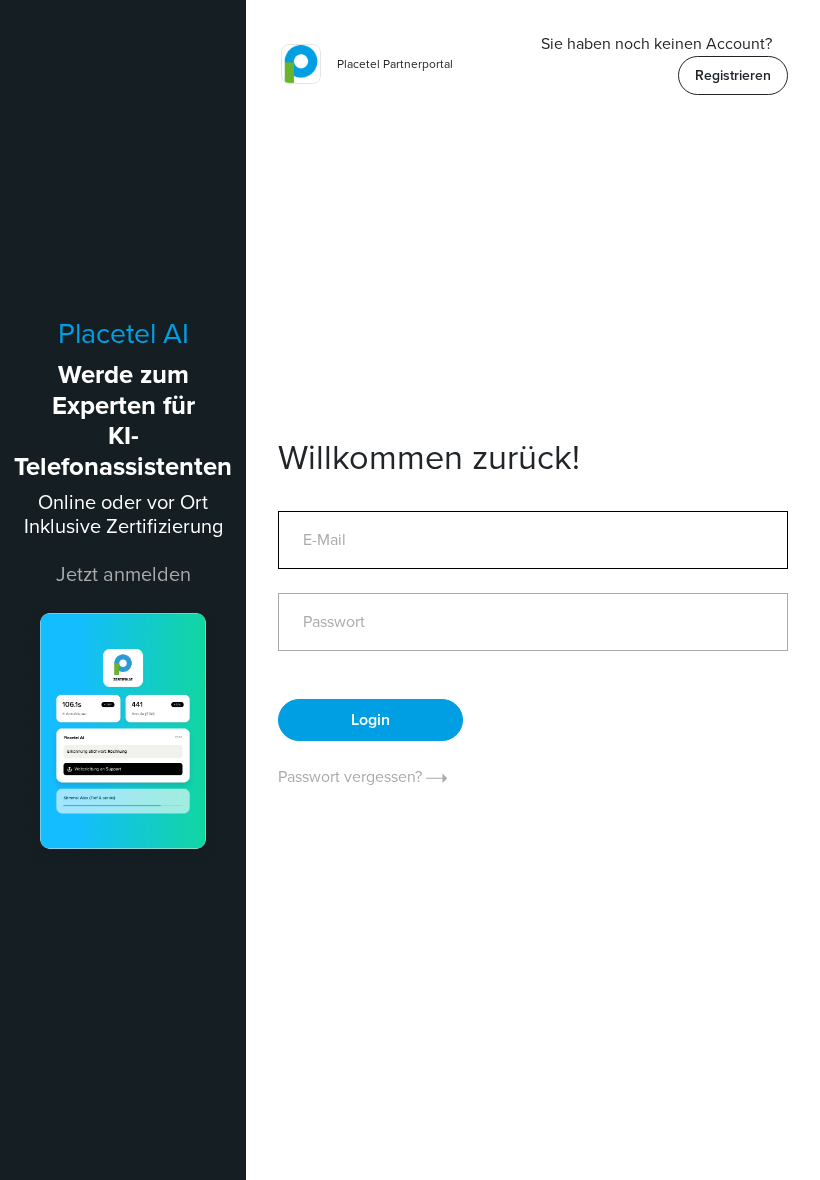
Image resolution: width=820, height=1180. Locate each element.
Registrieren (733, 75)
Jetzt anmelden (123, 575)
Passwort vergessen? (352, 777)
